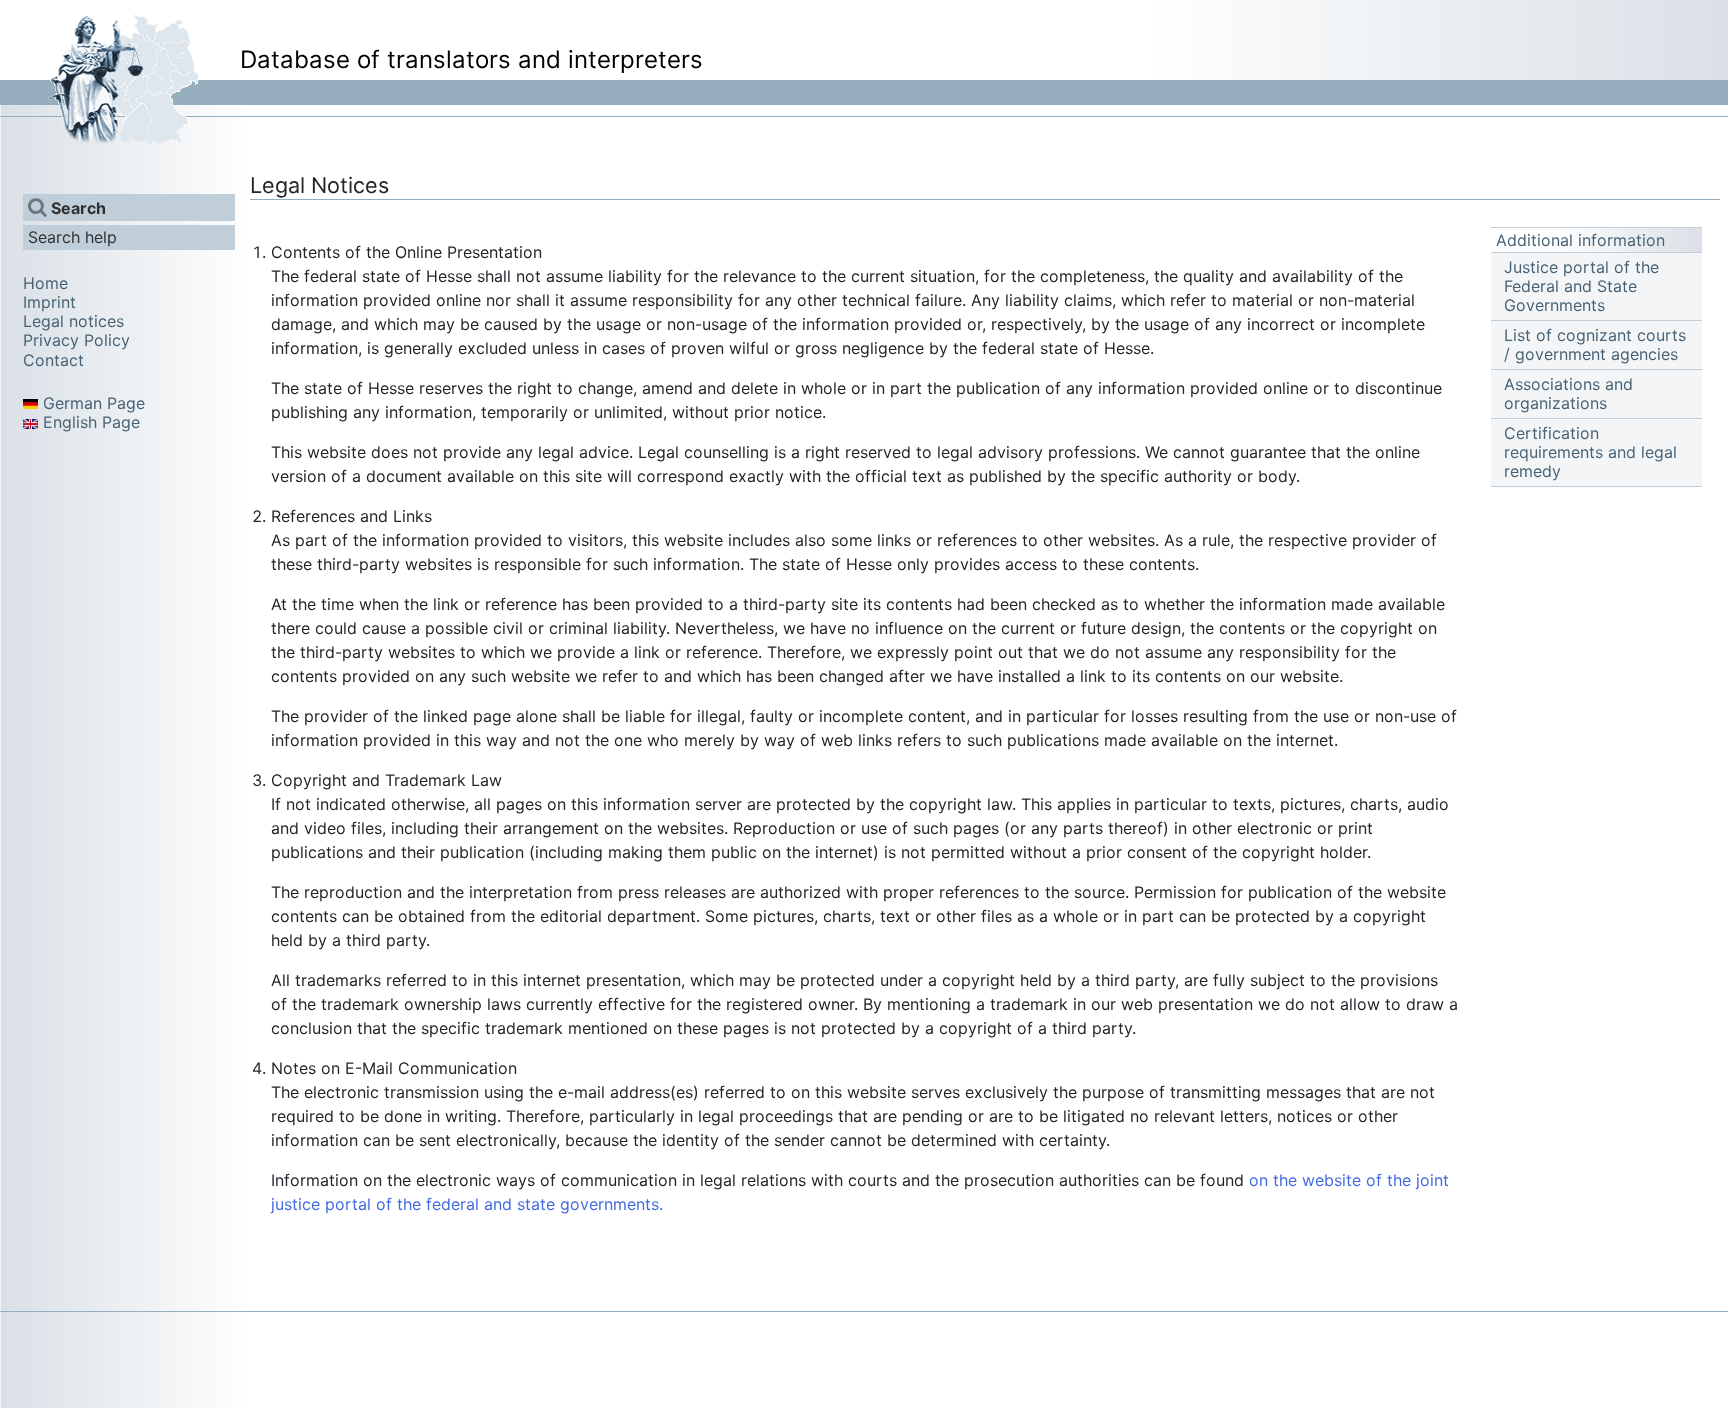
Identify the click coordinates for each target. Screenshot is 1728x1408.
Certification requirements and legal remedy (1590, 452)
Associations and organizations (1568, 394)
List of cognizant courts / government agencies (1595, 345)
